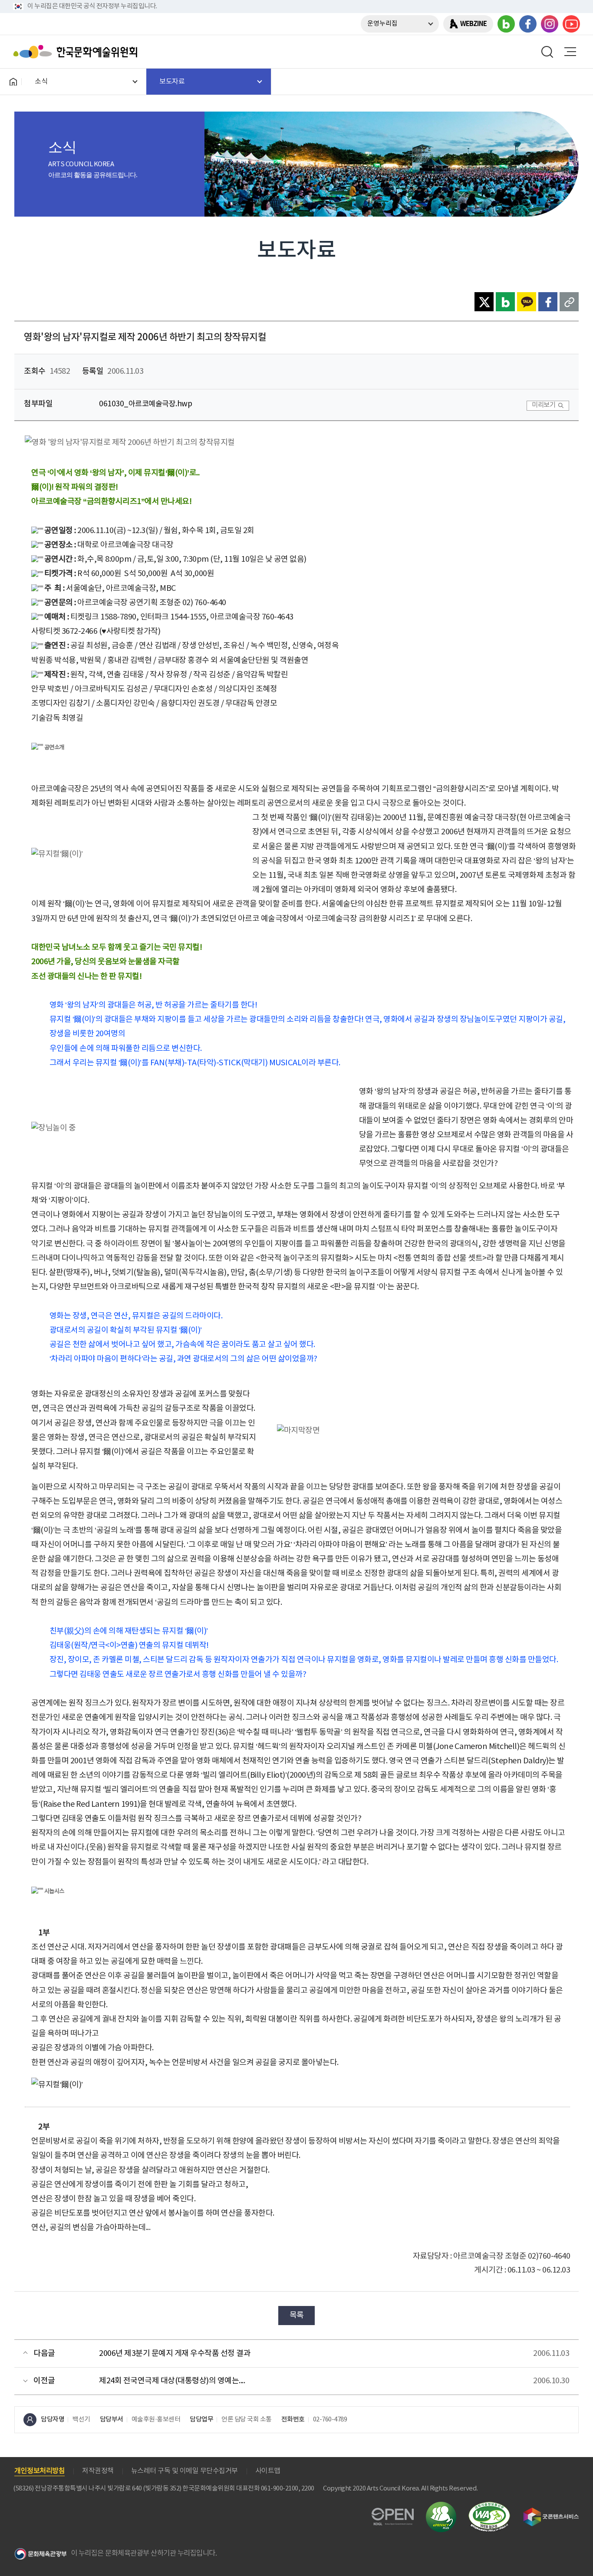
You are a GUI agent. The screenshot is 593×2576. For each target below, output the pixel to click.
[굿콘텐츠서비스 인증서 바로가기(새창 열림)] (551, 2512)
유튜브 (571, 24)
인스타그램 (550, 24)
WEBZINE (473, 24)
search (547, 52)
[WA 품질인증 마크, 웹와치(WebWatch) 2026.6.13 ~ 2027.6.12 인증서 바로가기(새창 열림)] (489, 2506)
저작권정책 (98, 2471)
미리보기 (544, 405)
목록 (297, 2315)
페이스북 (528, 24)
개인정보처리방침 (40, 2471)
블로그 (506, 24)
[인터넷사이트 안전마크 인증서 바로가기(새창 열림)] (441, 2507)
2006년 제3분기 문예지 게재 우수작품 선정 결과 (175, 2354)
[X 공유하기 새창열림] (484, 302)
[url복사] (569, 302)
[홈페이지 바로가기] (13, 82)
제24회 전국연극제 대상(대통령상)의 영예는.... (172, 2381)
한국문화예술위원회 (77, 52)
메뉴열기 (570, 52)
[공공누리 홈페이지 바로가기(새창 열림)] (393, 2513)
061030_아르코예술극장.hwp (145, 404)
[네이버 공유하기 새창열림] (505, 302)
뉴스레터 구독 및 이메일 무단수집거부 (184, 2471)
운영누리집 (382, 24)
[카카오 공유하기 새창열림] (527, 302)
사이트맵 (268, 2471)
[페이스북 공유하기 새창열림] (548, 302)
